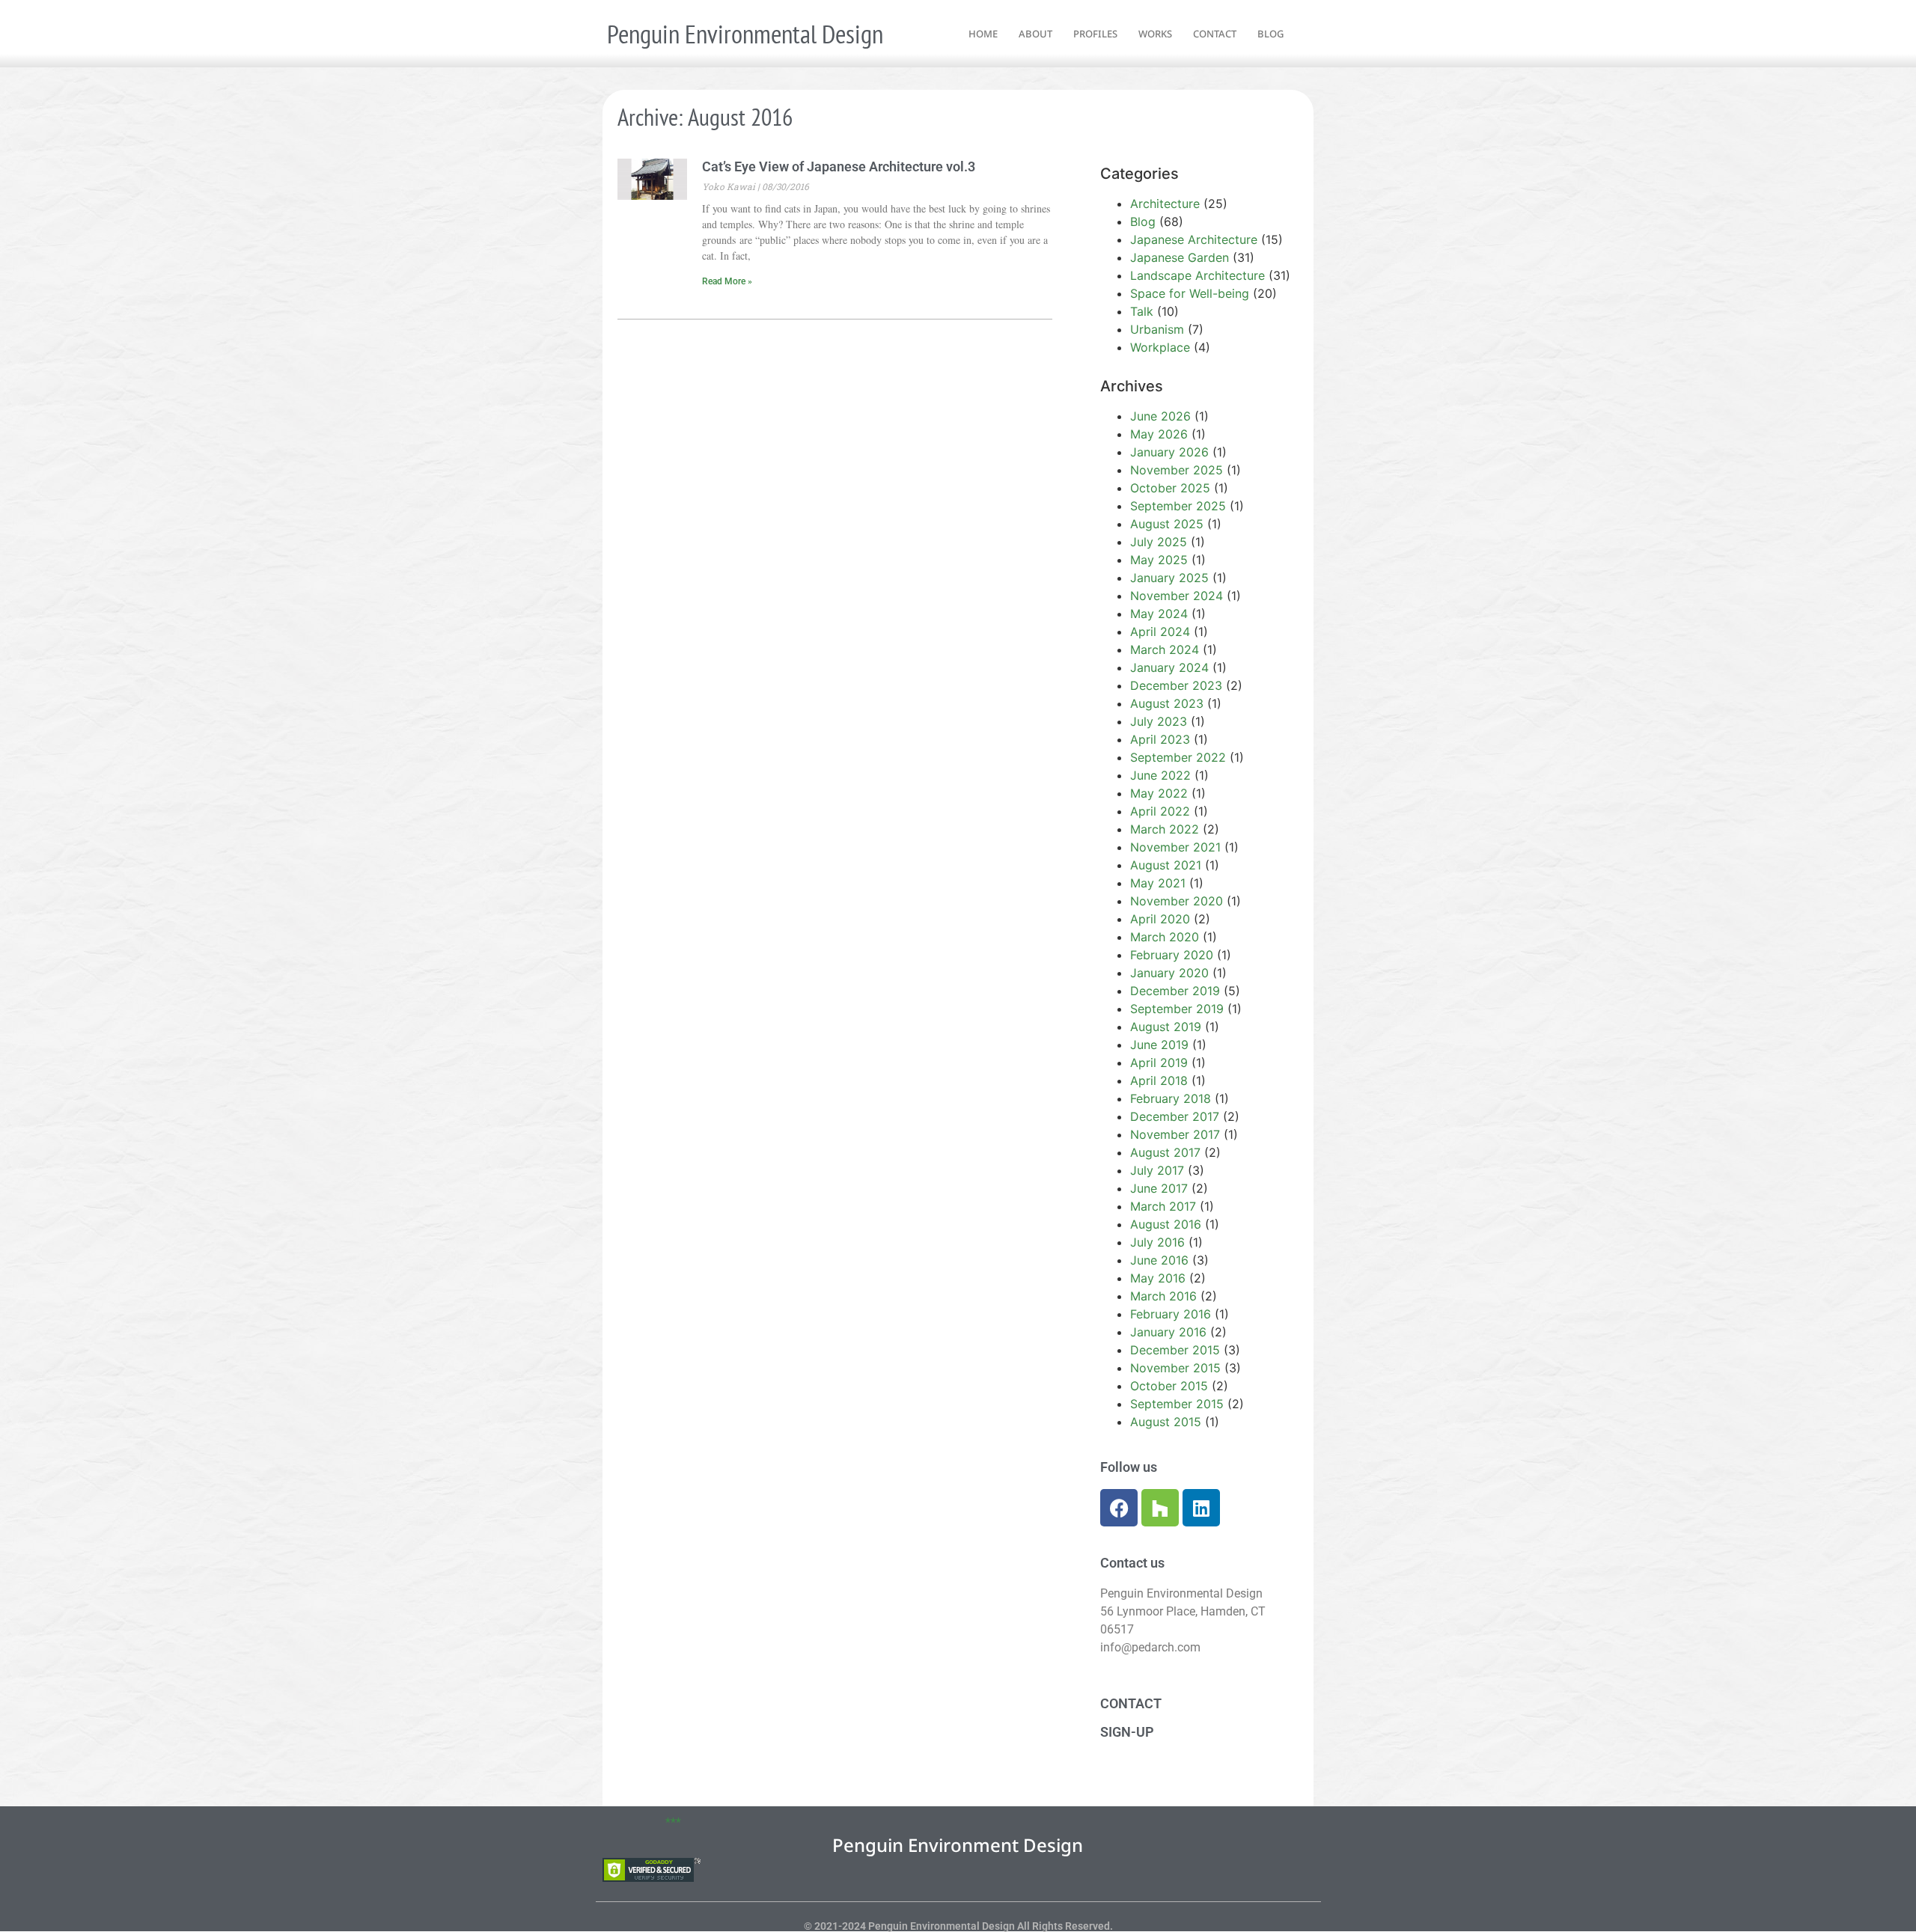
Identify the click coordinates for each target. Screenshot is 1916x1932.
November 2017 (1175, 1134)
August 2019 (1166, 1027)
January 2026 (1169, 452)
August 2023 (1167, 703)
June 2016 (1159, 1260)
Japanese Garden (1180, 257)
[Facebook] (1119, 1508)
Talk (1142, 311)
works (1155, 34)
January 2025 (1169, 578)
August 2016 (1166, 1224)
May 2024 (1159, 614)
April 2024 (1160, 632)
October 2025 (1170, 488)
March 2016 (1163, 1296)
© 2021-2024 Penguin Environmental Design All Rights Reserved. (958, 1926)
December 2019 (1175, 991)
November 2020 (1177, 901)
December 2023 (1176, 685)
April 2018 (1159, 1080)
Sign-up (1127, 1732)
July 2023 (1159, 721)
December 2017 (1175, 1116)
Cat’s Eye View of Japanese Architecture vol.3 (839, 166)
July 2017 (1157, 1170)
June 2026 (1160, 416)
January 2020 (1169, 973)
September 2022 (1178, 757)
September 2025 (1178, 506)
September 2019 (1177, 1009)
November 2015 (1175, 1368)
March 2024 (1165, 649)
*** (673, 1822)
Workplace (1160, 347)
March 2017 (1163, 1206)
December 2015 (1175, 1350)
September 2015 (1177, 1404)
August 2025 (1167, 524)
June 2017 (1159, 1188)
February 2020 (1172, 955)
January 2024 (1169, 667)
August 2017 (1165, 1152)
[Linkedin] (1201, 1508)
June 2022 (1160, 775)
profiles (1095, 34)
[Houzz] (1160, 1508)
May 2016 (1158, 1278)
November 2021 (1175, 847)
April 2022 (1160, 811)
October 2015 (1169, 1386)
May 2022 (1159, 793)
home (983, 34)
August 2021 (1166, 865)
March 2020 (1165, 937)
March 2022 (1165, 829)
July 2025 (1159, 542)
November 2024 (1177, 596)
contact (1215, 34)
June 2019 (1159, 1045)
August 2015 (1166, 1422)
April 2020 (1160, 919)
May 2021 (1158, 883)
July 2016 (1157, 1242)
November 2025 (1177, 470)
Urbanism (1157, 329)
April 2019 (1159, 1063)
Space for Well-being (1190, 293)
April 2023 (1160, 739)
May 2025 (1159, 560)
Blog (1143, 221)
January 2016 (1168, 1332)
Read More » (727, 281)
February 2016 (1171, 1314)
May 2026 (1159, 434)
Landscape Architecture (1197, 275)
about (1035, 34)
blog (1270, 34)
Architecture (1165, 204)
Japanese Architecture (1194, 239)
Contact (1131, 1703)
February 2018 (1171, 1098)
